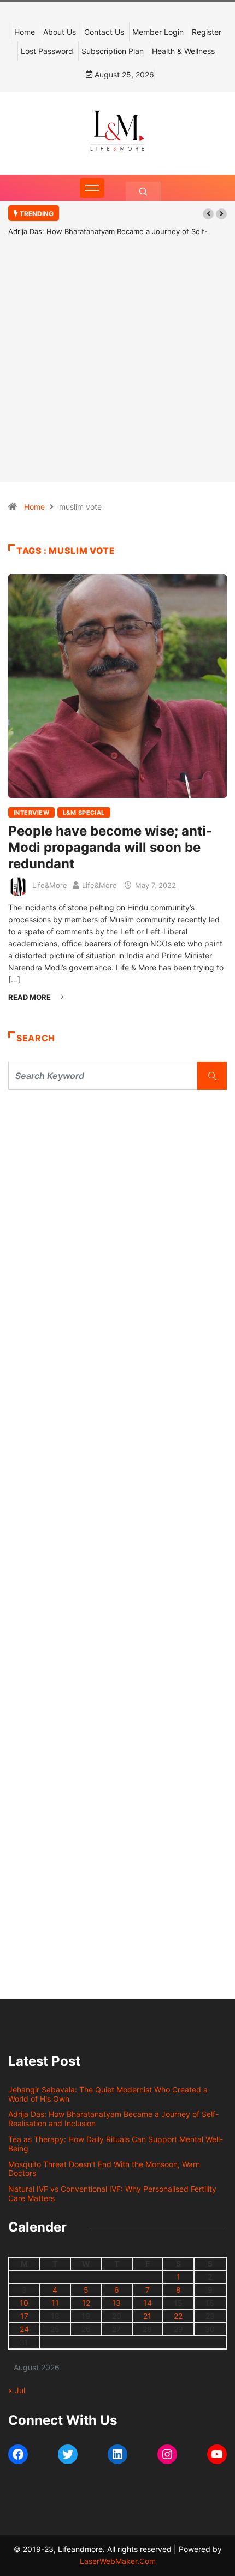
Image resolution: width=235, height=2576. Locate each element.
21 (147, 2316)
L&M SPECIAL (84, 813)
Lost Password (47, 51)
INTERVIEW (31, 813)
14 (148, 2303)
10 (24, 2303)
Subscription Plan (113, 51)
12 (86, 2303)
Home (25, 32)
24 (24, 2329)
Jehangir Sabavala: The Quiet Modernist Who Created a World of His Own (108, 2094)
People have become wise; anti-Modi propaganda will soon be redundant (110, 847)
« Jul (17, 2390)
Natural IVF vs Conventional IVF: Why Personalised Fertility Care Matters (112, 2193)
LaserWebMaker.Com (118, 2561)
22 (178, 2316)
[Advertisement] (117, 375)
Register (207, 32)
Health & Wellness (183, 51)
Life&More (50, 885)
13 (116, 2303)
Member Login (158, 32)
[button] (208, 214)
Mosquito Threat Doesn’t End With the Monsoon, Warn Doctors (104, 2169)
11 (55, 2303)
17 (24, 2316)
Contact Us (104, 32)
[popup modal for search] (143, 191)
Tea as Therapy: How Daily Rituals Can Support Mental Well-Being (116, 2144)
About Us (60, 32)
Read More (30, 997)
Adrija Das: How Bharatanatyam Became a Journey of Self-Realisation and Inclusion (113, 2119)
